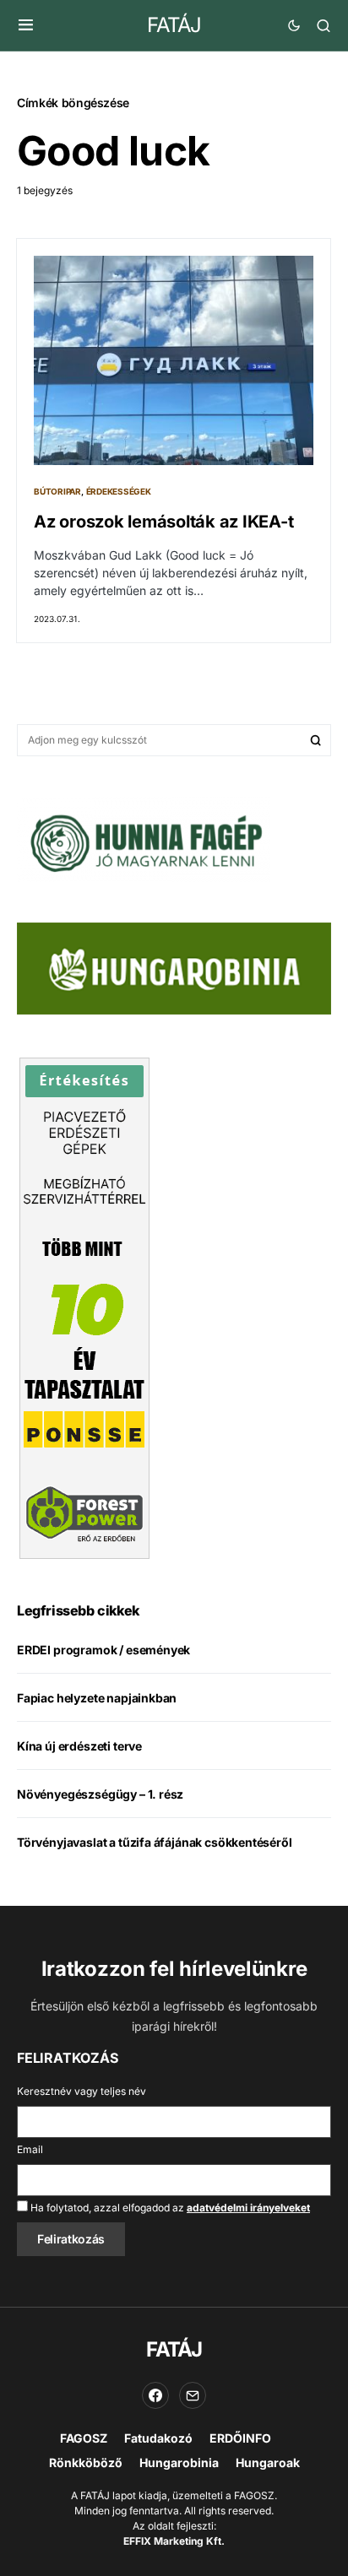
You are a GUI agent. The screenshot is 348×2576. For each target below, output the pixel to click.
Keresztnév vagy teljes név (82, 2091)
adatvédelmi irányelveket (248, 2208)
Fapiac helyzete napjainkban (97, 1698)
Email (30, 2149)
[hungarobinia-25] (174, 967)
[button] (26, 25)
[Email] (193, 2395)
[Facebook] (155, 2395)
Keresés (316, 740)
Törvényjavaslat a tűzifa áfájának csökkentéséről (155, 1842)
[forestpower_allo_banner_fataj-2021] (84, 1307)
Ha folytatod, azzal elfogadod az (169, 2208)
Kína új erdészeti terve (79, 1746)
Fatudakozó (158, 2438)
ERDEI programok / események (103, 1650)
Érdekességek (119, 491)
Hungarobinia (179, 2462)
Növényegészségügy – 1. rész (100, 1794)
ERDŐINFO (240, 2438)
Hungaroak (268, 2462)
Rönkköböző (86, 2462)
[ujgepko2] (144, 838)
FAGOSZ (84, 2438)
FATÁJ (174, 25)
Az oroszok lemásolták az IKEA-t (163, 522)
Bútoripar (57, 491)
